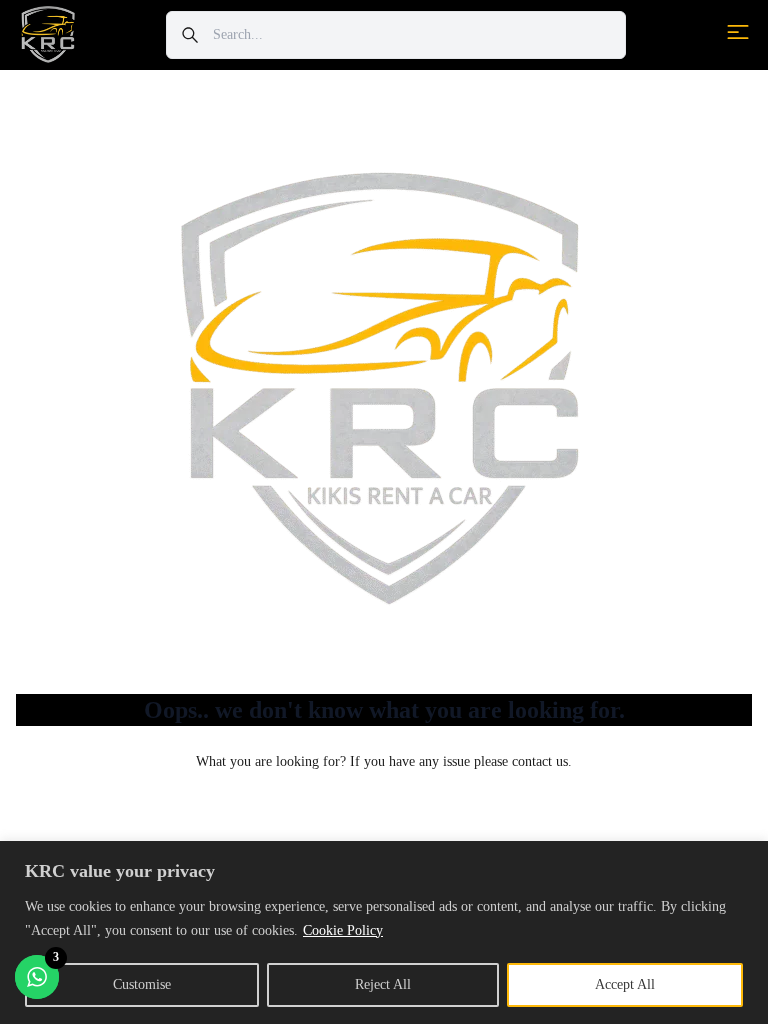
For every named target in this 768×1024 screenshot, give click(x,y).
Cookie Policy (343, 930)
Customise (142, 984)
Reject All (383, 984)
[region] (384, 932)
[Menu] (738, 32)
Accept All (625, 984)
